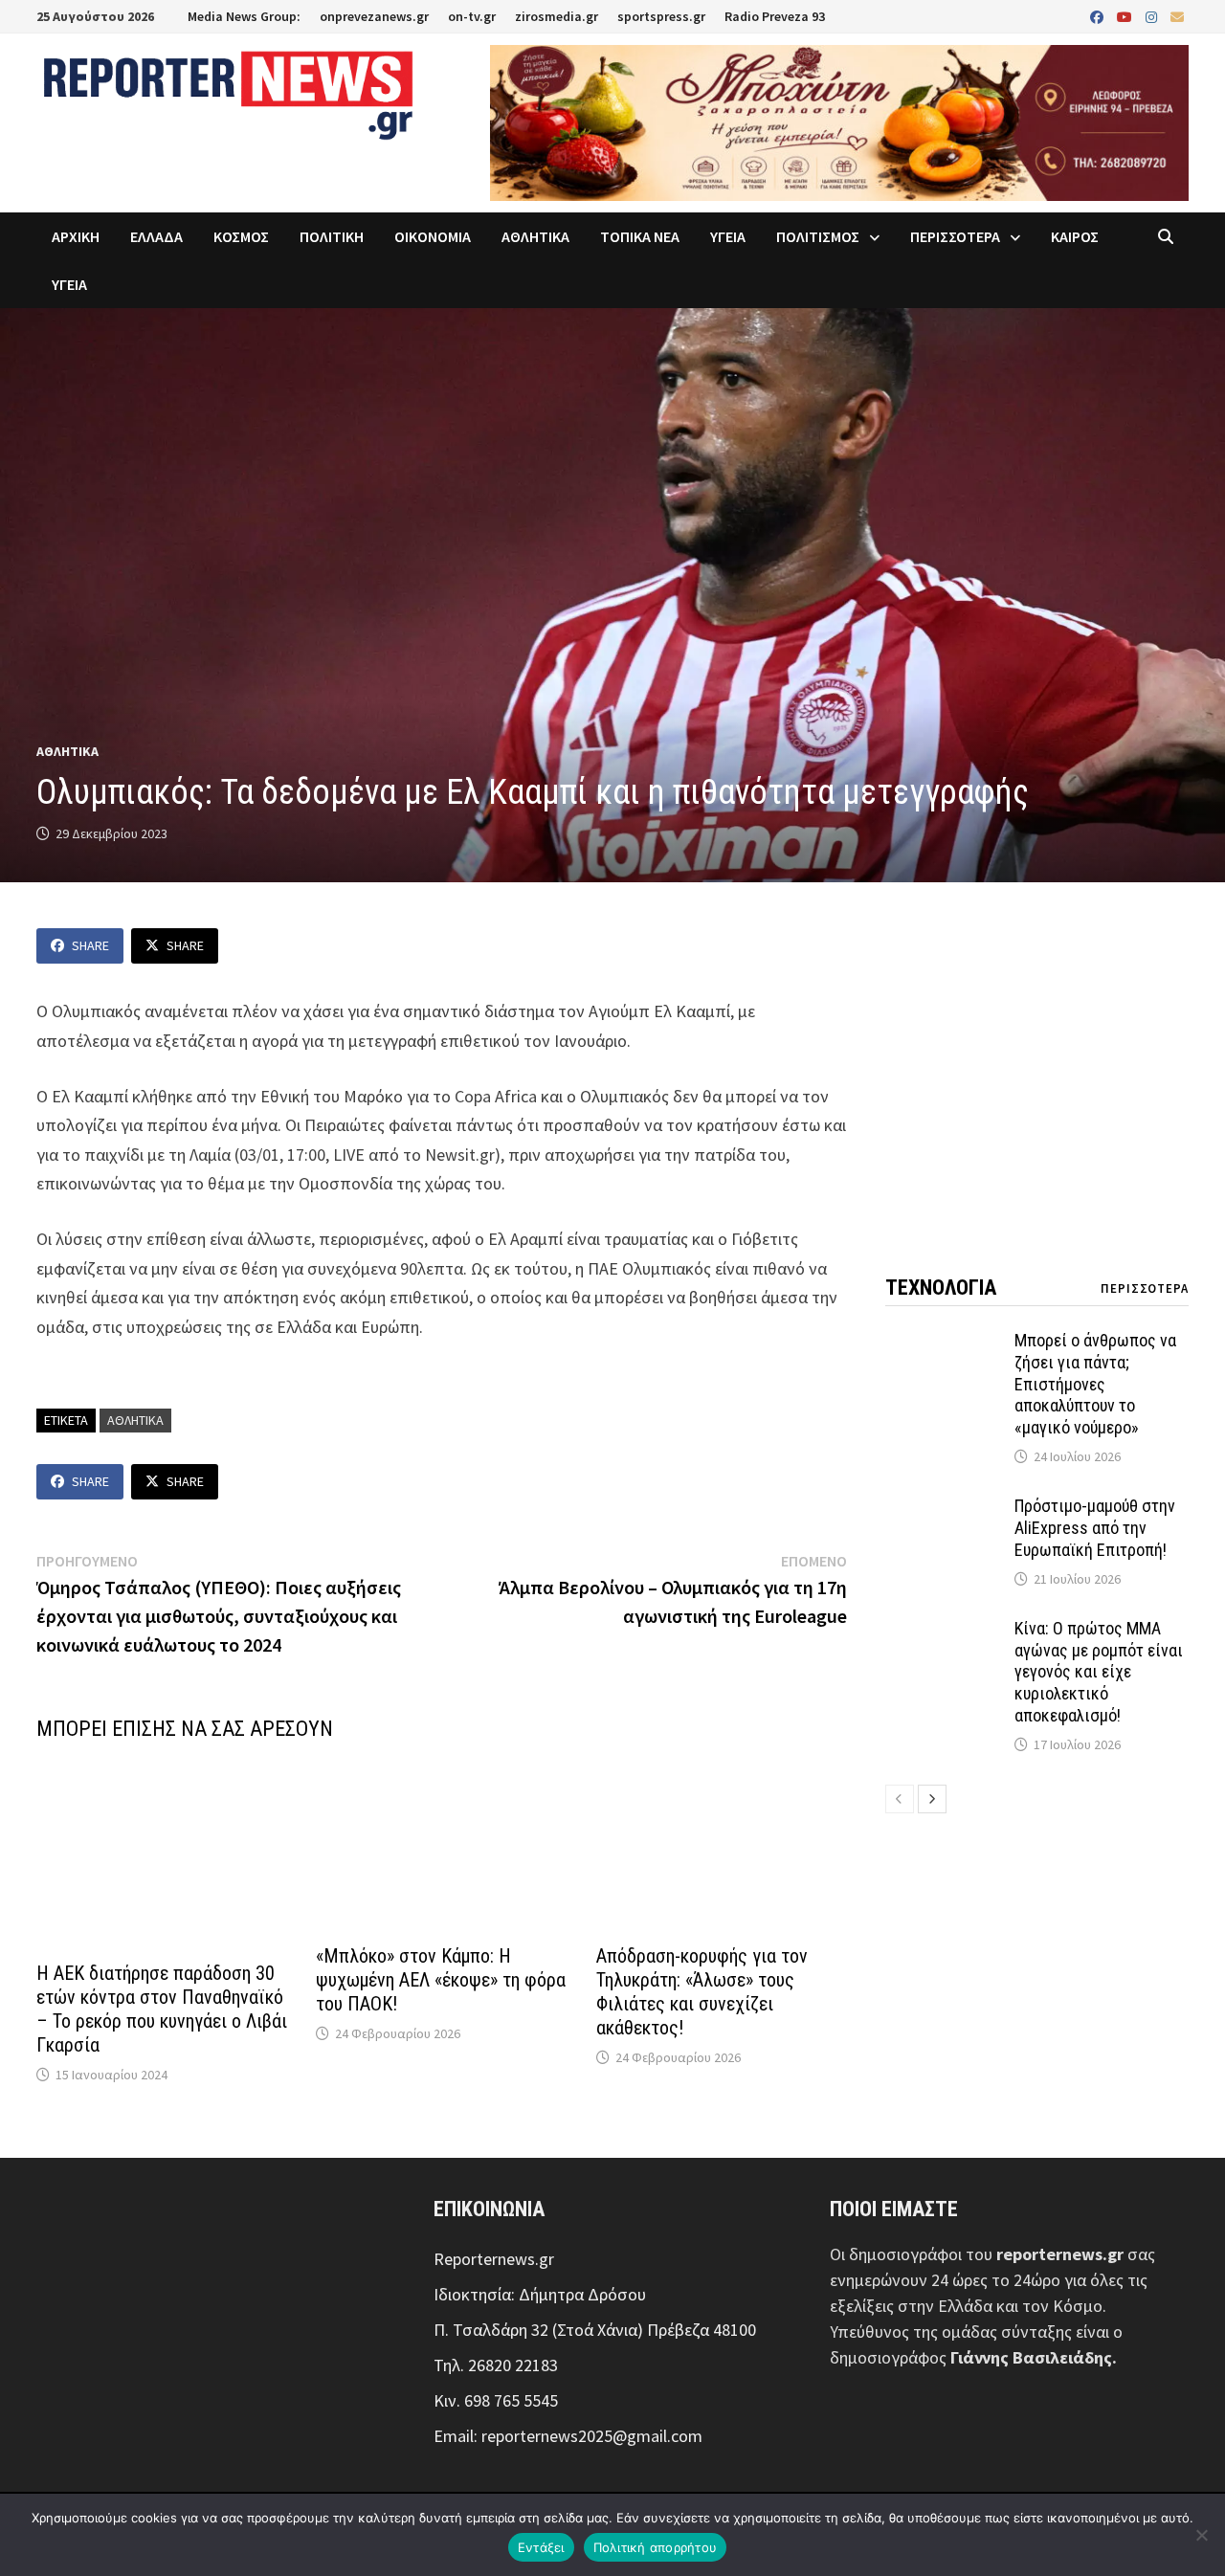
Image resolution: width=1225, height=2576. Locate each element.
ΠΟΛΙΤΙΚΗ (332, 236)
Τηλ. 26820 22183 (496, 2365)
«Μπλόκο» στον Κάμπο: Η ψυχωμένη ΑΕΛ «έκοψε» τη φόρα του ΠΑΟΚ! (441, 1980)
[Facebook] (1099, 16)
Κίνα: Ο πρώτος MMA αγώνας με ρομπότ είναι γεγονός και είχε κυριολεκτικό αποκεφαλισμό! (1099, 1672)
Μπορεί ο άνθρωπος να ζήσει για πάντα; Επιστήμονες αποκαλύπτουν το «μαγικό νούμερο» (1095, 1384)
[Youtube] (1126, 16)
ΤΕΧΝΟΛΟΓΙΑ (941, 1288)
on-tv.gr (472, 16)
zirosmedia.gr (557, 16)
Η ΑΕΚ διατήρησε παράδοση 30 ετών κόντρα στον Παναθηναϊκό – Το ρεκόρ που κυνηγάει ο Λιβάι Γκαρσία (162, 2009)
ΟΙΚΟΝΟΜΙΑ (433, 236)
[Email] (1177, 16)
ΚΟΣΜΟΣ (241, 236)
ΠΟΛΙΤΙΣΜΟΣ (818, 236)
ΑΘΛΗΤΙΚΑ (535, 236)
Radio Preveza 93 (775, 16)
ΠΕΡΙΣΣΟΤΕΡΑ (955, 236)
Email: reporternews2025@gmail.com (568, 2436)
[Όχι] (1201, 2535)
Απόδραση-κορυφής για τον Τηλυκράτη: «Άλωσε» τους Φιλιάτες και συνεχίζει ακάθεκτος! (702, 1992)
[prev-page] (900, 1799)
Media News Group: (244, 16)
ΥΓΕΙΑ (728, 236)
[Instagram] (1153, 16)
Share (90, 945)
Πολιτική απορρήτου (656, 2547)
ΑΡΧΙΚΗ (76, 236)
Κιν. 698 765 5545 (496, 2400)
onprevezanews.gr (374, 16)
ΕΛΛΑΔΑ (156, 236)
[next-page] (932, 1799)
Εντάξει (541, 2547)
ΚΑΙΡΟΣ (1075, 236)
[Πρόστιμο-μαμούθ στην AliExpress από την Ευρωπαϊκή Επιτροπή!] (943, 1509)
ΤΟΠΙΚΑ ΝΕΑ (640, 236)
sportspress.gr (661, 16)
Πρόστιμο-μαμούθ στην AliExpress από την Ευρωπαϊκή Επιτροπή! (1095, 1528)
